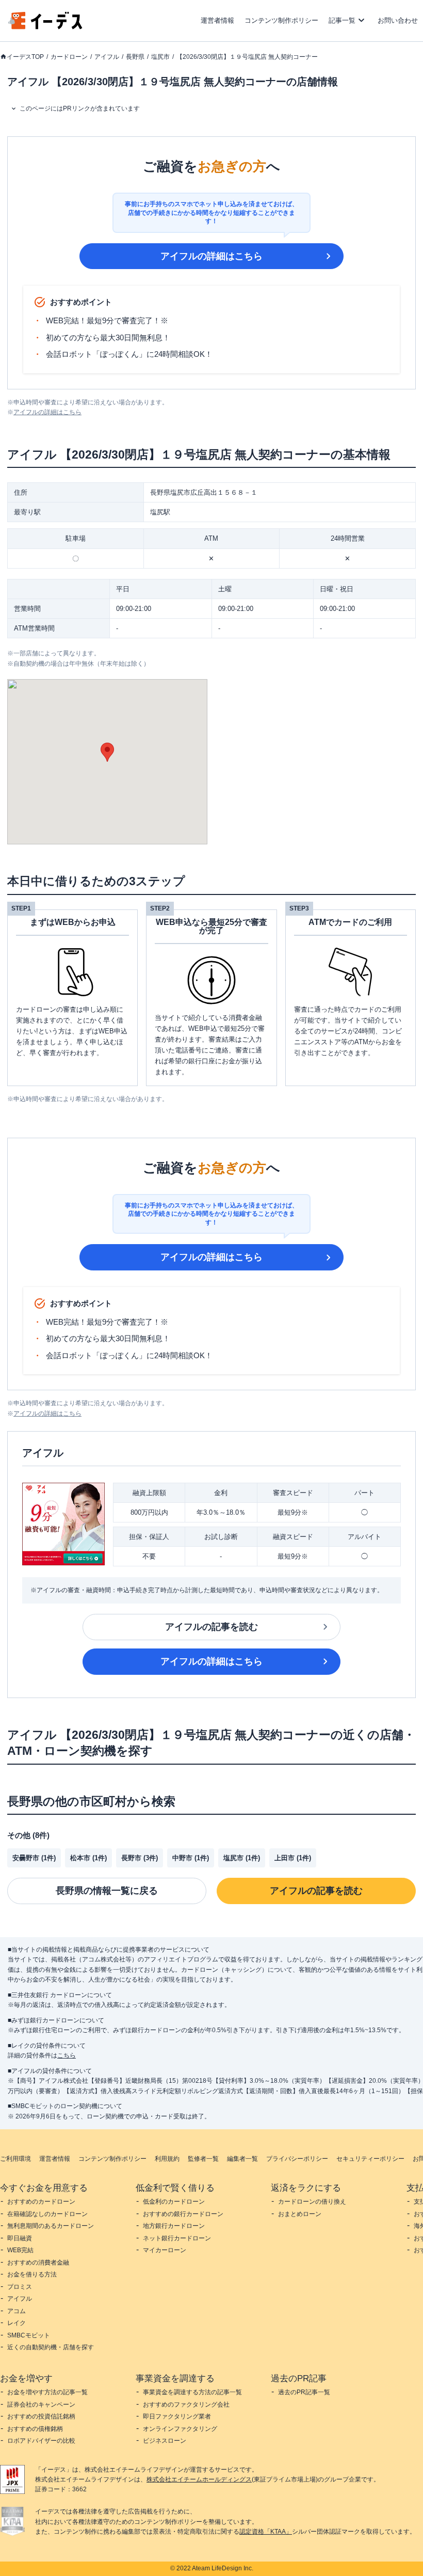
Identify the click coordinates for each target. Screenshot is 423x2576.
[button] (107, 752)
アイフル (107, 57)
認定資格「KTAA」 (266, 2532)
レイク (17, 2323)
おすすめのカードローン (41, 2202)
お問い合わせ (398, 20)
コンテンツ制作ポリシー (281, 20)
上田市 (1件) (293, 1858)
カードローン (69, 57)
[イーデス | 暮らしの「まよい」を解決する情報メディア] (45, 27)
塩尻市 (160, 57)
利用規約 (167, 2159)
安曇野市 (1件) (34, 1858)
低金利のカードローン (174, 2202)
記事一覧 (342, 20)
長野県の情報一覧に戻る (107, 1891)
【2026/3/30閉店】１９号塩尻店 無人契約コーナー (247, 57)
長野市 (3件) (140, 1858)
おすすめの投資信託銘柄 (41, 2416)
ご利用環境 (15, 2159)
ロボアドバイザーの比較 (41, 2441)
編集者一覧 (242, 2159)
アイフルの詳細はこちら (211, 256)
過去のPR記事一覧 (304, 2392)
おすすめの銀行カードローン (183, 2214)
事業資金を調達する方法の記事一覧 (192, 2392)
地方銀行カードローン (174, 2226)
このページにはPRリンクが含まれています (80, 108)
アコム (17, 2311)
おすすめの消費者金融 (38, 2263)
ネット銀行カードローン (177, 2238)
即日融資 (20, 2238)
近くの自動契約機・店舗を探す (51, 2347)
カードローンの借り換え (312, 2202)
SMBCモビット (29, 2335)
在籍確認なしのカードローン (47, 2214)
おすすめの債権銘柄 (35, 2429)
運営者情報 (217, 20)
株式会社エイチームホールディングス (199, 2479)
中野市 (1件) (191, 1858)
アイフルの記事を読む (211, 1627)
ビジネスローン (165, 2441)
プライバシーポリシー (297, 2159)
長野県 (135, 57)
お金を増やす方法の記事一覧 (47, 2392)
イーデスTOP (25, 57)
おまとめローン (300, 2214)
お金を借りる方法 (32, 2274)
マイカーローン (165, 2250)
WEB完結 (20, 2250)
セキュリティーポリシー (370, 2159)
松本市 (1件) (88, 1858)
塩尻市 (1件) (242, 1858)
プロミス (20, 2287)
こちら (67, 2055)
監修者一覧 (203, 2159)
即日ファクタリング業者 (177, 2416)
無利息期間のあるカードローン (51, 2226)
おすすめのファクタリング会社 (186, 2405)
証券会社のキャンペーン (41, 2405)
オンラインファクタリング (180, 2429)
